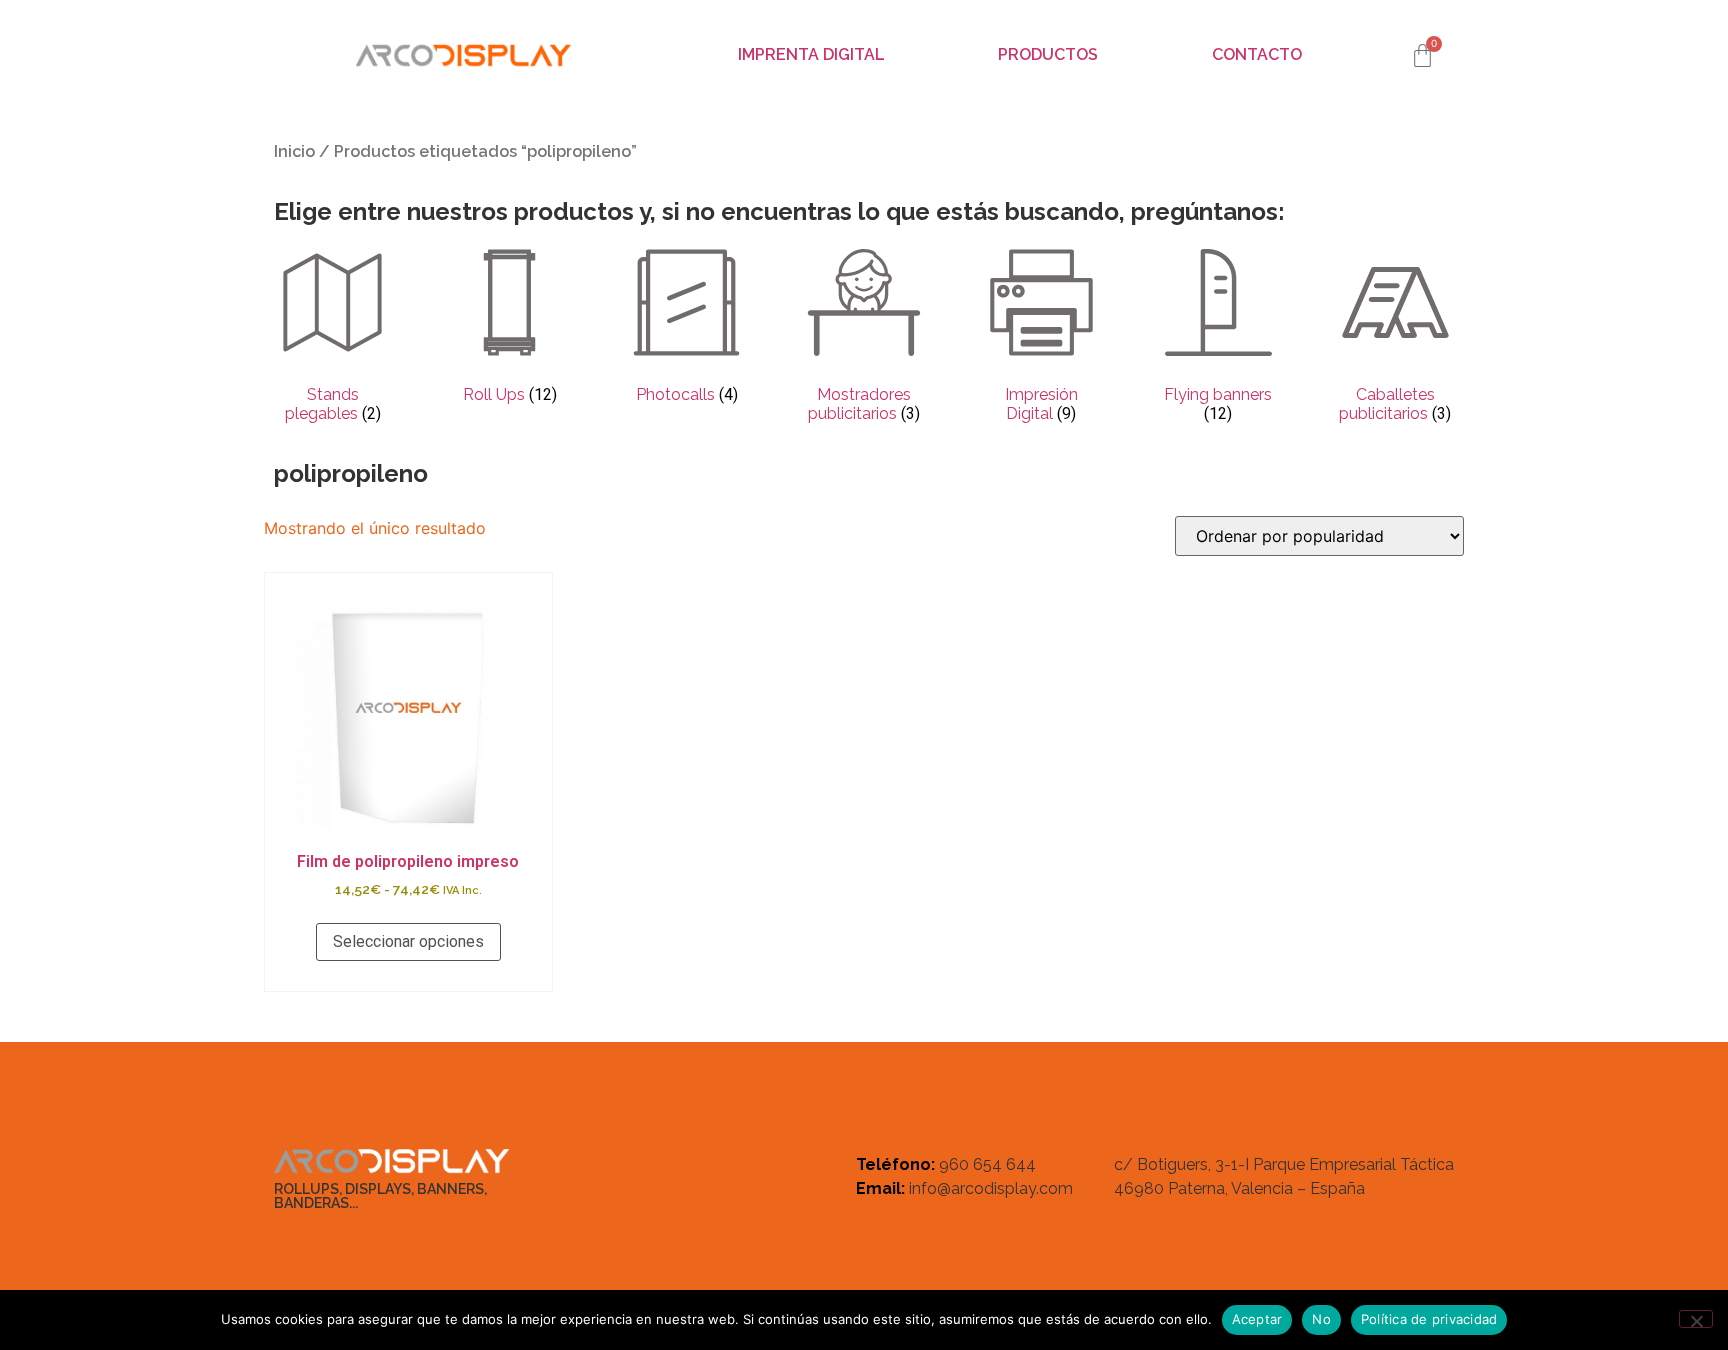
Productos (1048, 54)
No (1321, 1319)
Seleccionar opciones (408, 941)
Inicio (294, 151)
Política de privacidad (1429, 1319)
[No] (1696, 1319)
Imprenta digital (811, 54)
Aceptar (1257, 1319)
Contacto (1257, 54)
